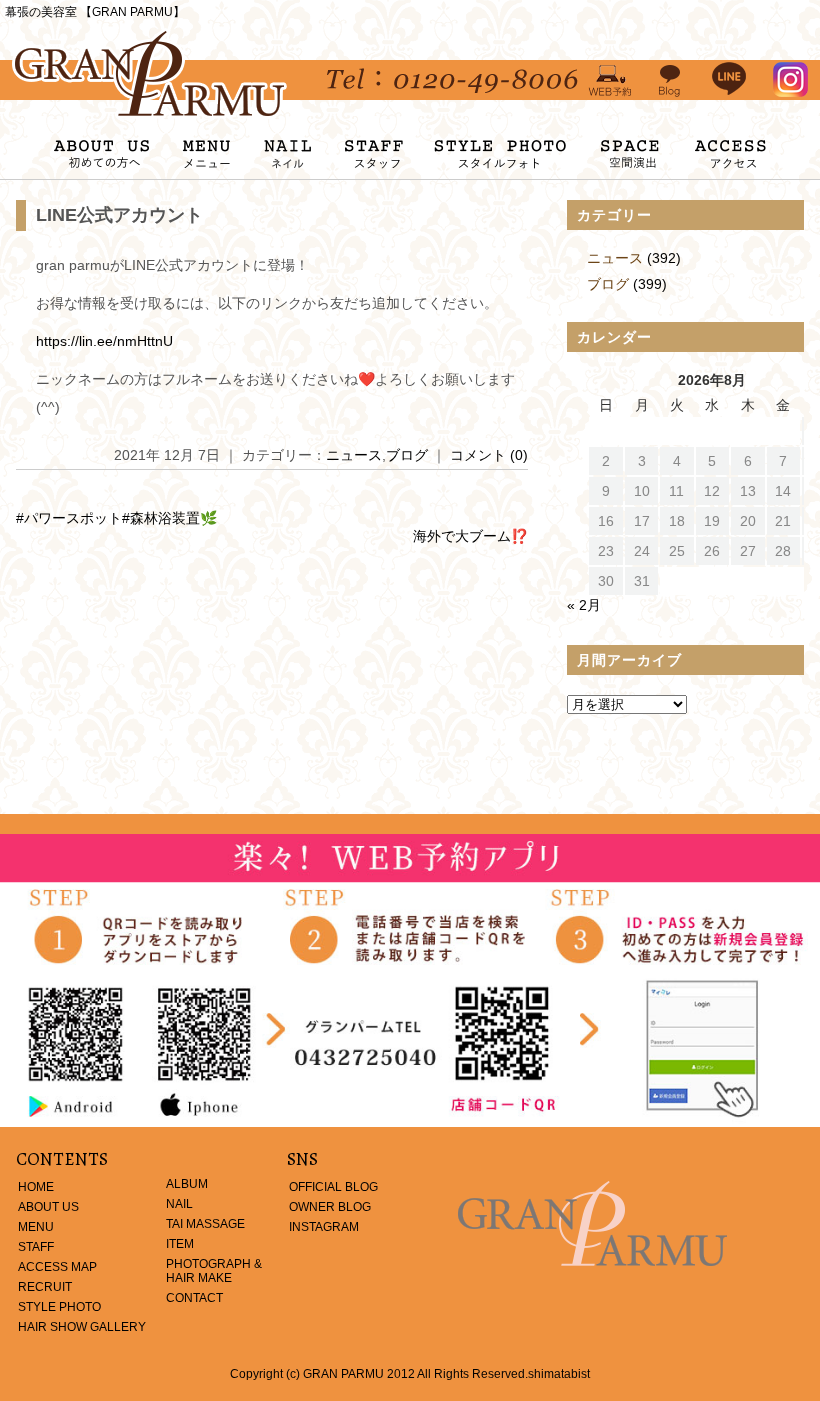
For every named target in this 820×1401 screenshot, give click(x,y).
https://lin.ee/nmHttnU (104, 341)
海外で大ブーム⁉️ (470, 536)
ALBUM (187, 1184)
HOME (36, 1187)
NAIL (179, 1204)
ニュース (354, 455)
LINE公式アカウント (119, 215)
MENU (36, 1227)
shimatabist (559, 1374)
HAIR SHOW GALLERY (82, 1327)
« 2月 (584, 605)
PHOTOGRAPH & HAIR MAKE (214, 1271)
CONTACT (194, 1298)
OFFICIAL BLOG (333, 1187)
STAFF (36, 1247)
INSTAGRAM (324, 1227)
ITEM (180, 1244)
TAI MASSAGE (205, 1224)
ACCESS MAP (57, 1267)
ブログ (407, 455)
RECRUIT (45, 1287)
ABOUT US (48, 1207)
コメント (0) (489, 455)
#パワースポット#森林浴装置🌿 (116, 518)
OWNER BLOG (330, 1207)
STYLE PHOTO (59, 1307)
